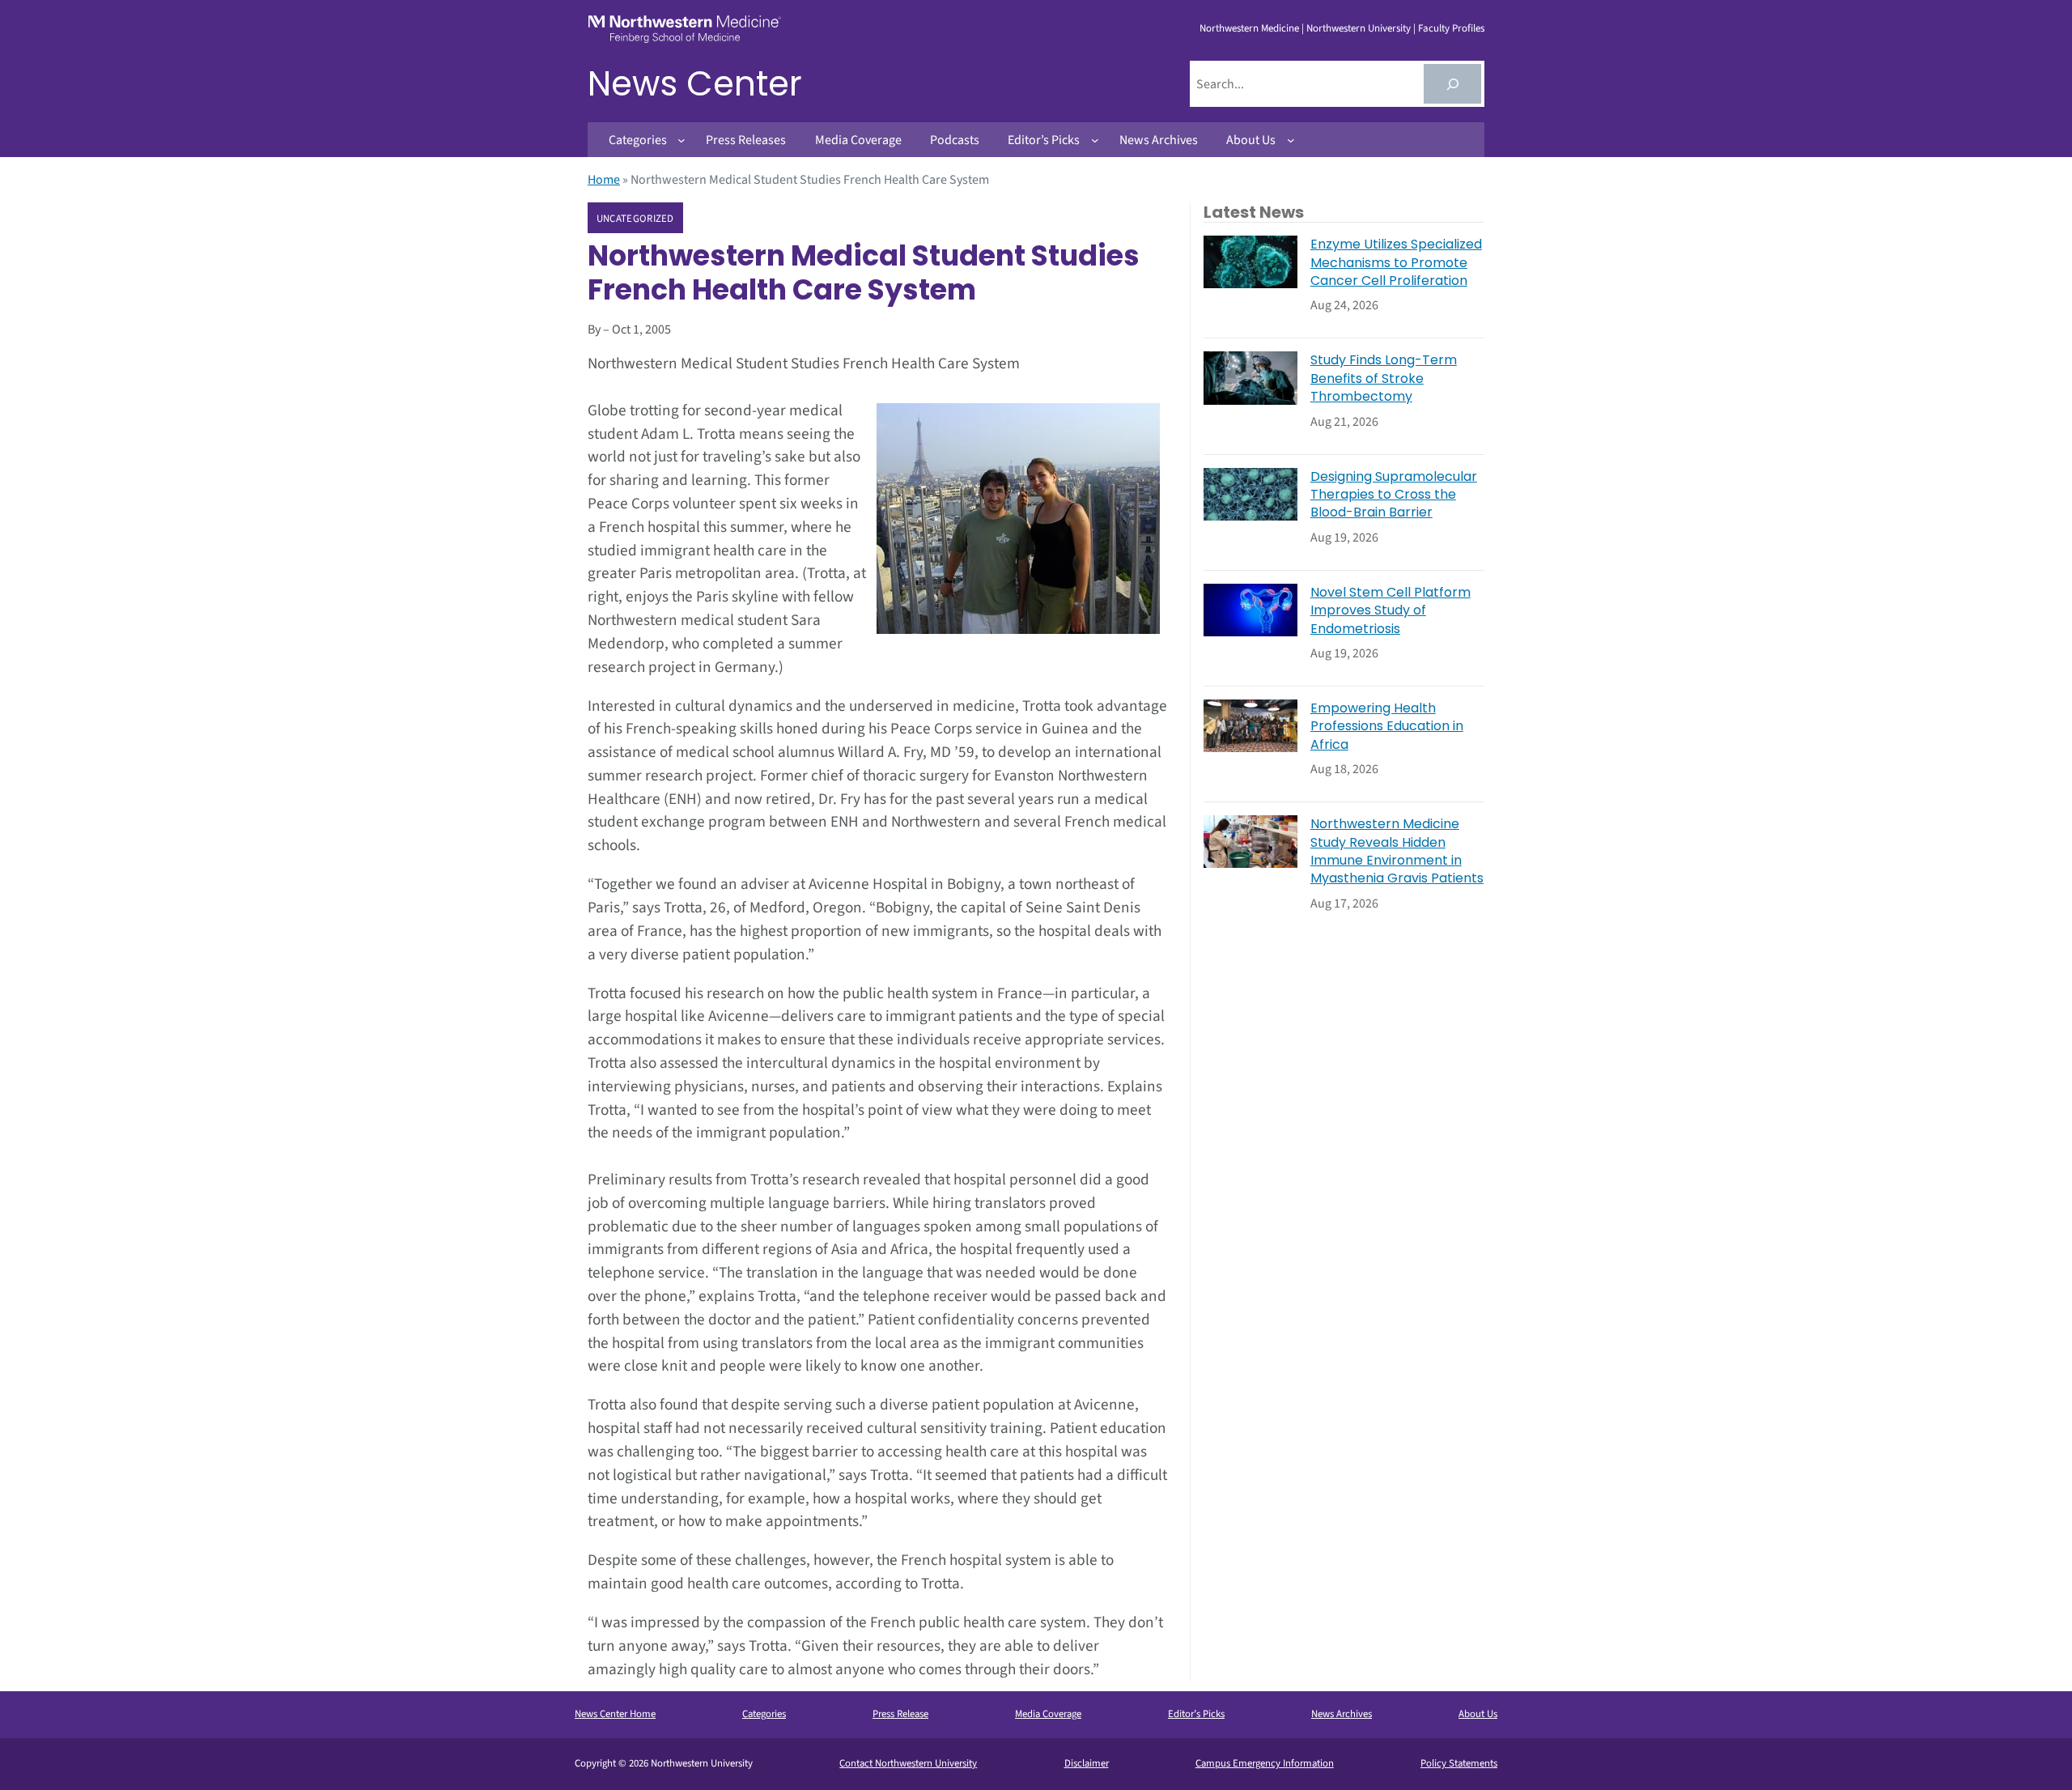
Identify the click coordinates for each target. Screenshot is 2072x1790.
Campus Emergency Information (1265, 1763)
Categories (764, 1714)
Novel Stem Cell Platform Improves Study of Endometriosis (1391, 611)
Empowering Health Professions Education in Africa (1387, 727)
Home (604, 180)
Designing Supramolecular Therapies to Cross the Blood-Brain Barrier (1394, 495)
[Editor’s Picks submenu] (1095, 140)
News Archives (1342, 1714)
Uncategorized (635, 219)
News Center (695, 84)
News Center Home (615, 1714)
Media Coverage (1048, 1714)
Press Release (900, 1714)
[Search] (1452, 84)
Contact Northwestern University (908, 1763)
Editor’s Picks (1196, 1714)
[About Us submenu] (1291, 140)
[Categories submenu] (681, 140)
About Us (1478, 1714)
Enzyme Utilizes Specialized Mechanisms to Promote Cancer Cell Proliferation (1396, 263)
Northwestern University (1359, 28)
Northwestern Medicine (1249, 28)
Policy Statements (1459, 1763)
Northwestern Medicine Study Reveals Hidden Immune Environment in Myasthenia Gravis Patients (1397, 851)
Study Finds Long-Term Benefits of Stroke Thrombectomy (1384, 378)
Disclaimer (1087, 1763)
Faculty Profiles (1451, 28)
